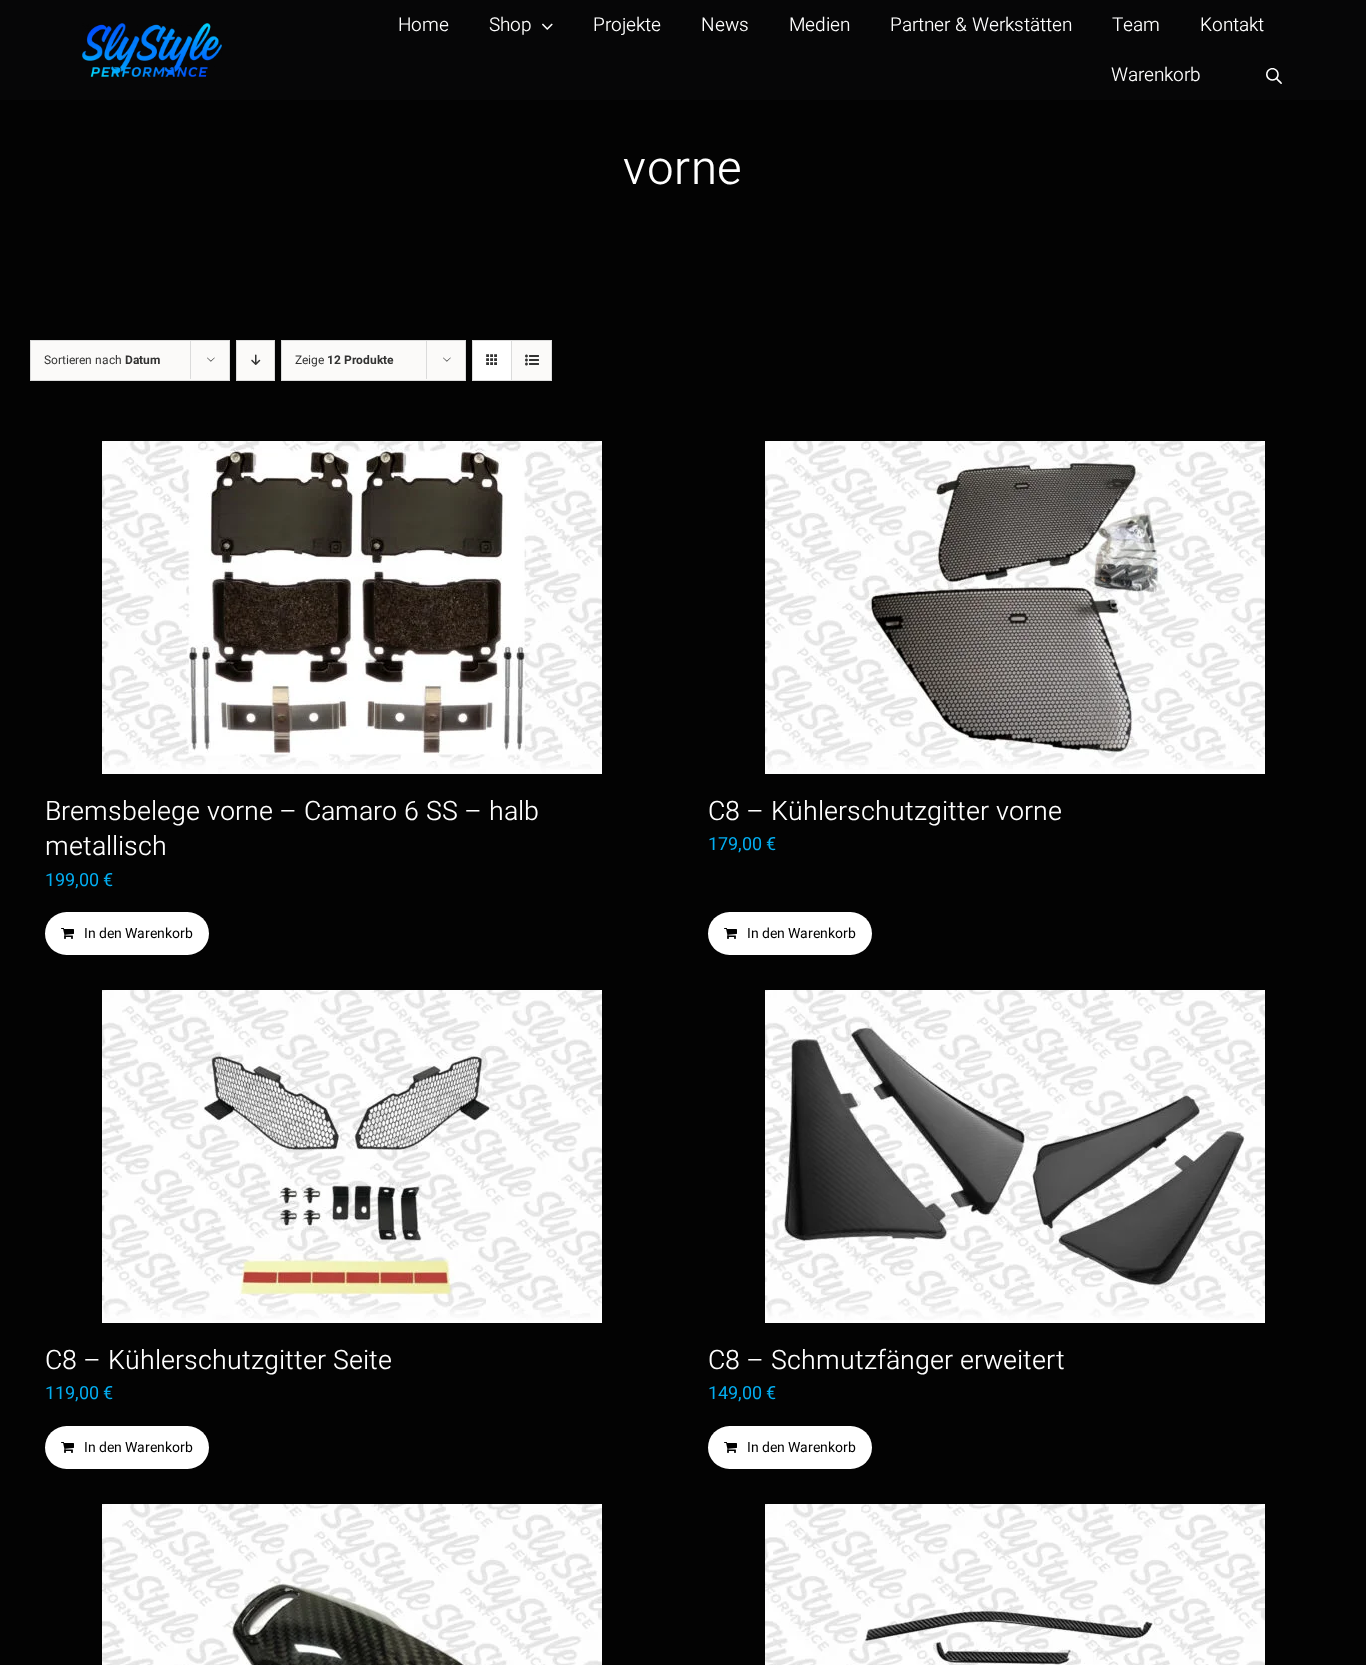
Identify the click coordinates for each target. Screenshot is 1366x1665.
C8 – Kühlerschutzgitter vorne (885, 811)
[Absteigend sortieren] (255, 360)
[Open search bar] (1274, 75)
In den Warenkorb (138, 933)
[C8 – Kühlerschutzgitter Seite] (351, 1156)
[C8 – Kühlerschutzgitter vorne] (1014, 607)
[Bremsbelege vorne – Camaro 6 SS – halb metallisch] (351, 607)
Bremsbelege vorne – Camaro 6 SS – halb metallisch (292, 829)
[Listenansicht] (531, 360)
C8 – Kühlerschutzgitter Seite (218, 1360)
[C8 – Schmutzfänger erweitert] (1014, 1156)
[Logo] (152, 31)
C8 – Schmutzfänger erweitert (886, 1360)
